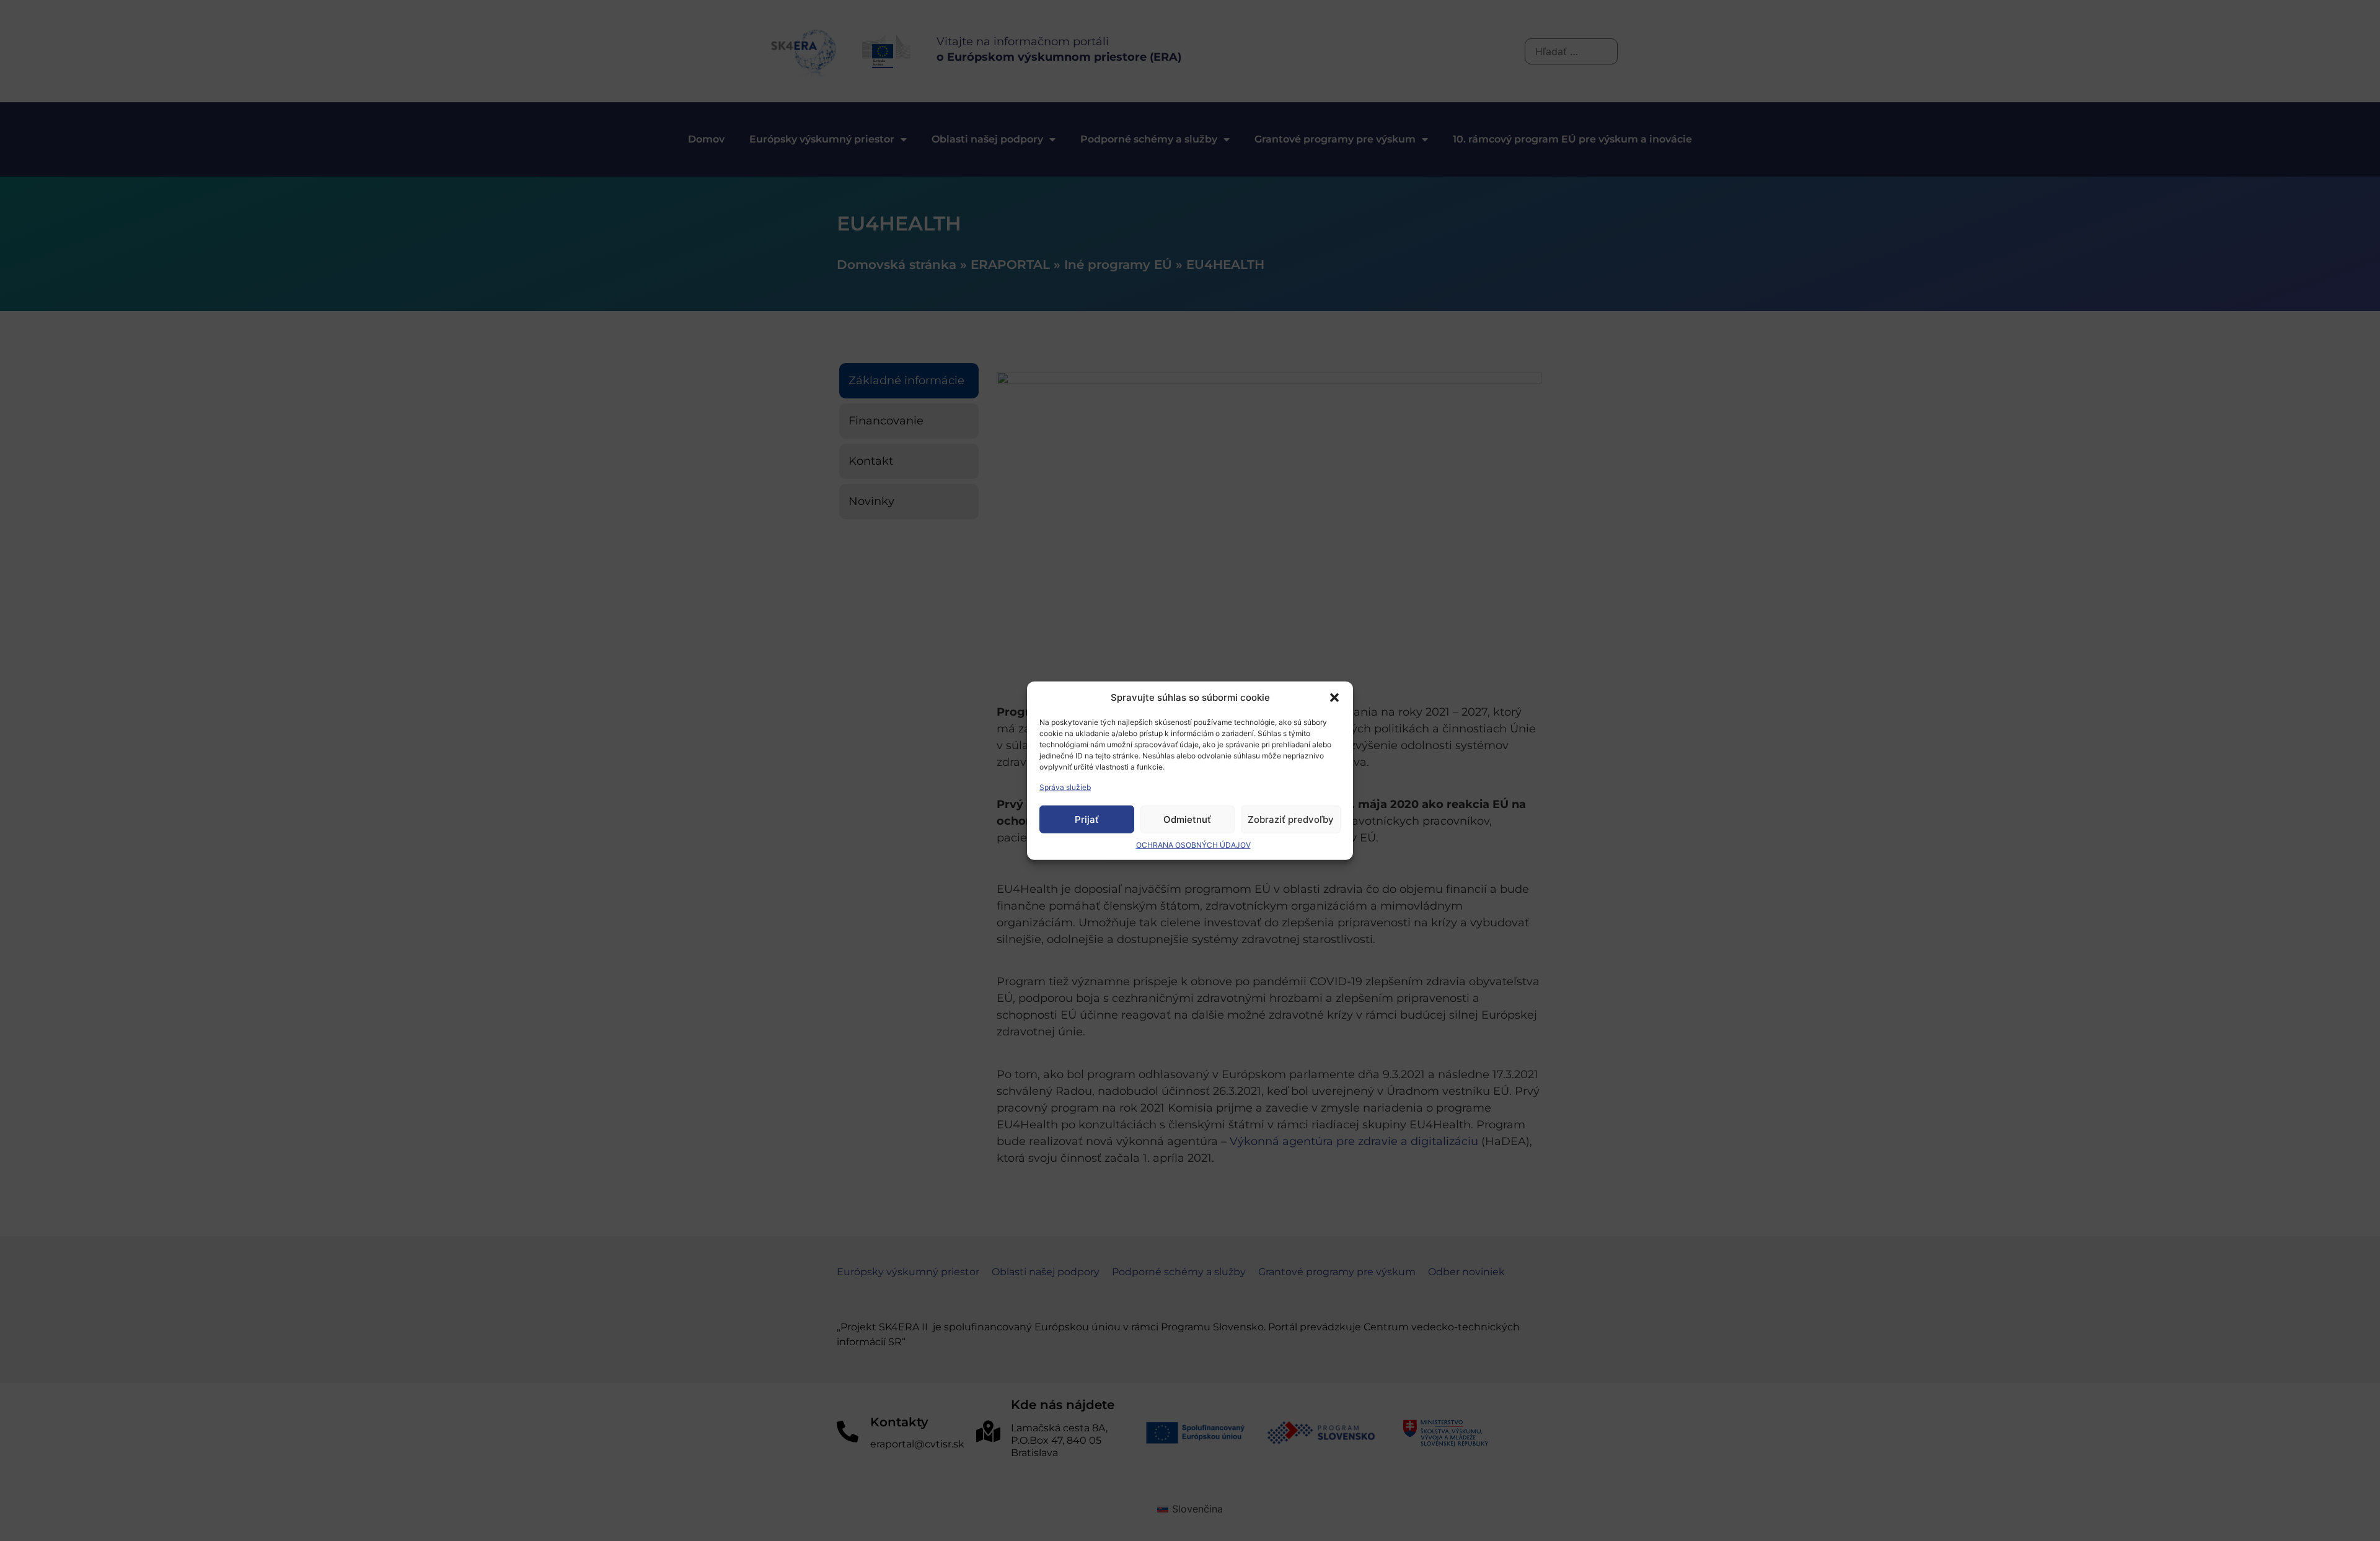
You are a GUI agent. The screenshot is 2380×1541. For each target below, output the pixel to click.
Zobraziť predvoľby (1291, 819)
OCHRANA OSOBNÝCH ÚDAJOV (1193, 845)
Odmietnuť (1187, 819)
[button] (1334, 698)
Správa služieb (1065, 787)
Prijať (1087, 819)
